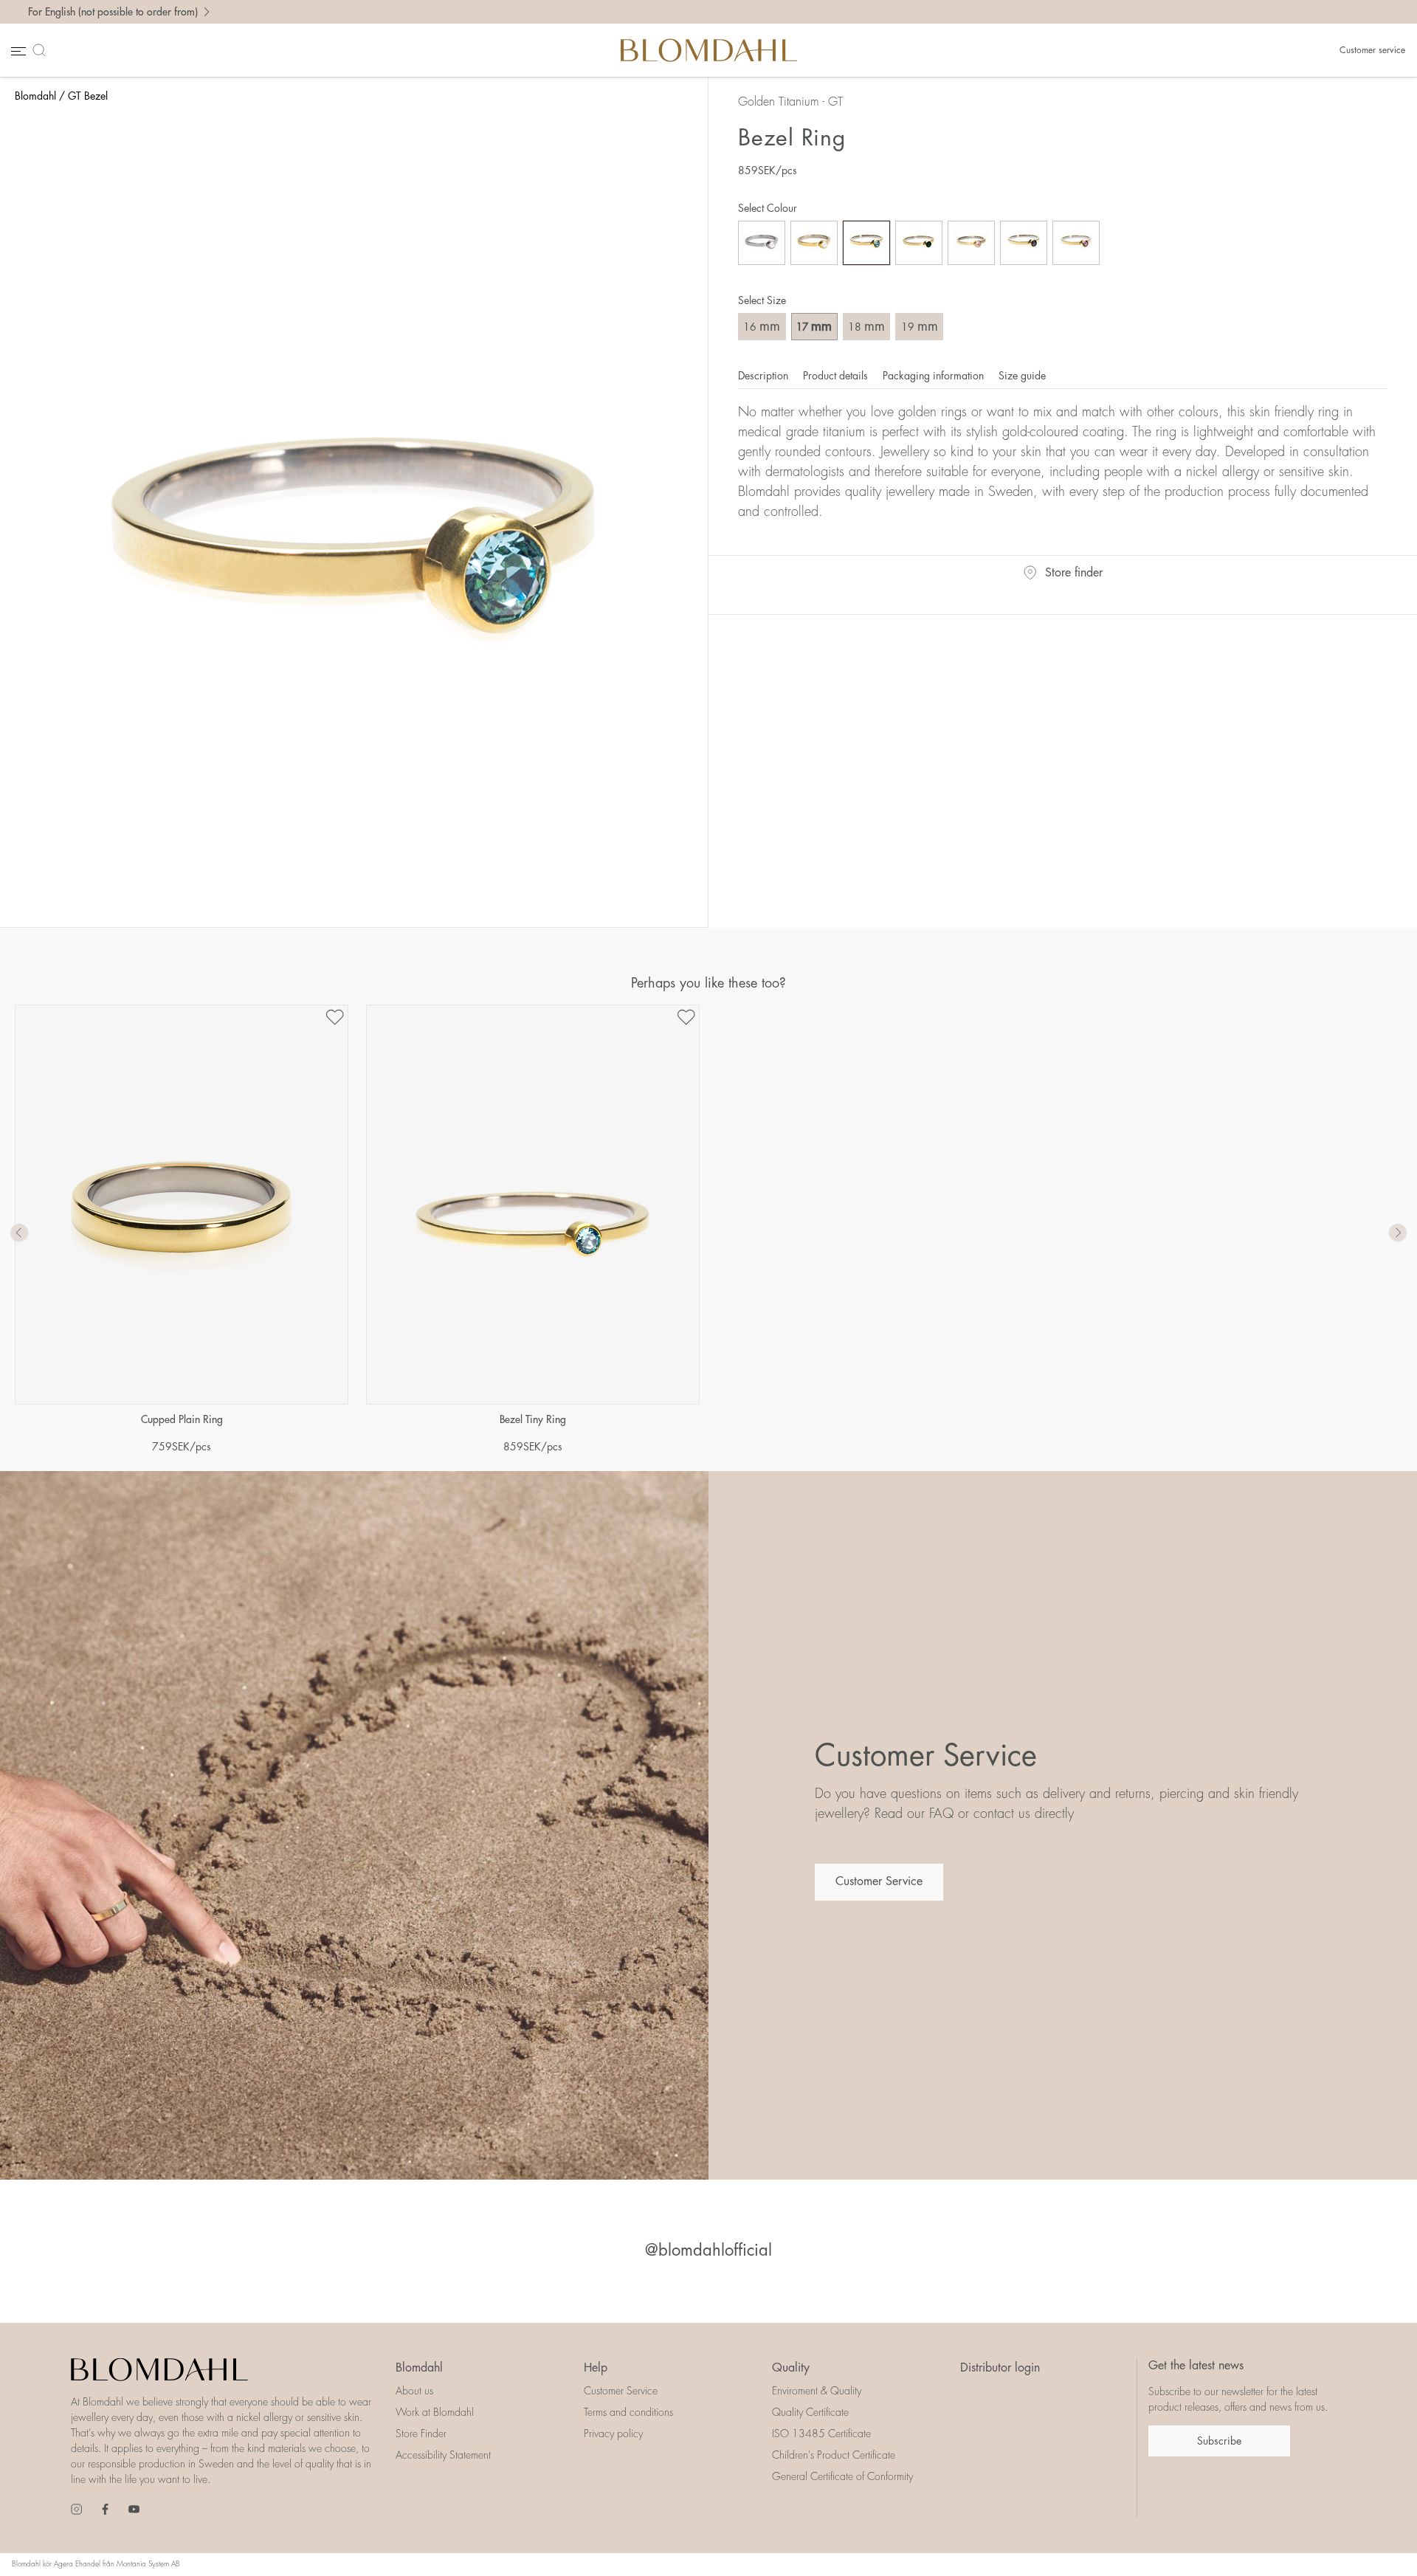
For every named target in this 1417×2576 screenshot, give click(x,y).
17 (814, 326)
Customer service (1372, 50)
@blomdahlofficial (708, 2250)
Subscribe (1219, 2441)
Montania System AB (148, 2564)
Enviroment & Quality (817, 2391)
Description (765, 376)
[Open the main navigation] (17, 51)
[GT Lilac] (1076, 243)
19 (920, 326)
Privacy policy (613, 2434)
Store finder (1074, 573)
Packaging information (935, 376)
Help (596, 2368)
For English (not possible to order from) (113, 12)
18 (866, 326)
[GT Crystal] (814, 243)
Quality (791, 2368)
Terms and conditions (628, 2412)
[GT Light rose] (971, 243)
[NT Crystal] (762, 243)
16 (762, 326)
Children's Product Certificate (834, 2455)
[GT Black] (1024, 243)
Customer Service (879, 1881)
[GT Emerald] (919, 243)
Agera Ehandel (77, 2564)
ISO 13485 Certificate (821, 2434)
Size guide (1022, 376)
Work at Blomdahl (435, 2412)
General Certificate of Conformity (842, 2476)
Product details (837, 376)
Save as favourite (335, 1017)
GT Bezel (88, 96)
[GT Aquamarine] (866, 243)
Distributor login (1000, 2368)
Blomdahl (35, 96)
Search (42, 50)
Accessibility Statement (443, 2455)
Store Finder (421, 2434)
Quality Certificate (810, 2412)
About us (414, 2391)
